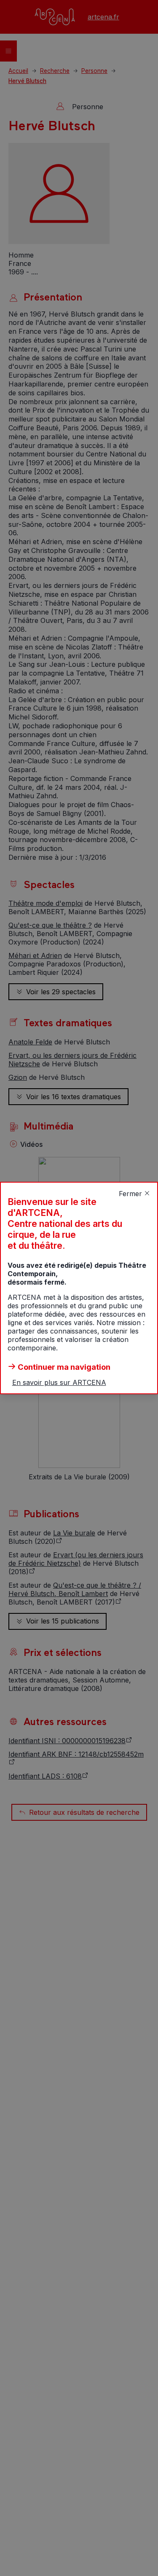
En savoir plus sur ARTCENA (59, 1382)
